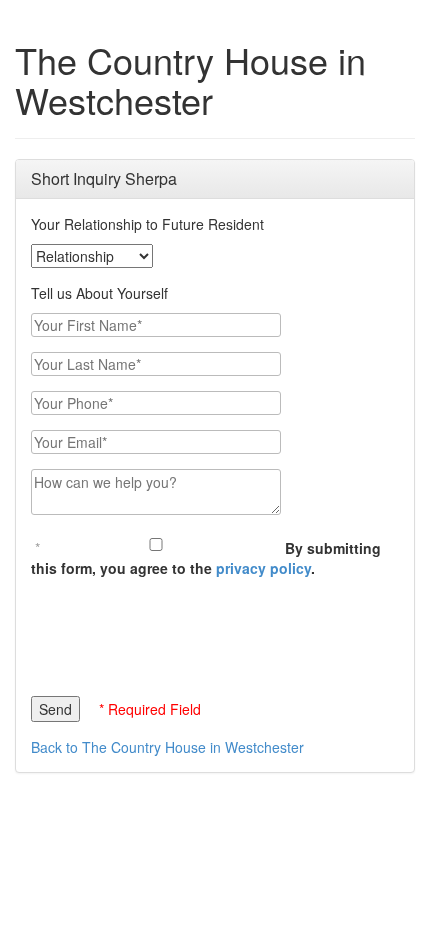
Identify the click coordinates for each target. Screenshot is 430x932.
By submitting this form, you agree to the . (206, 558)
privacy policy (263, 568)
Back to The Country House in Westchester (167, 747)
